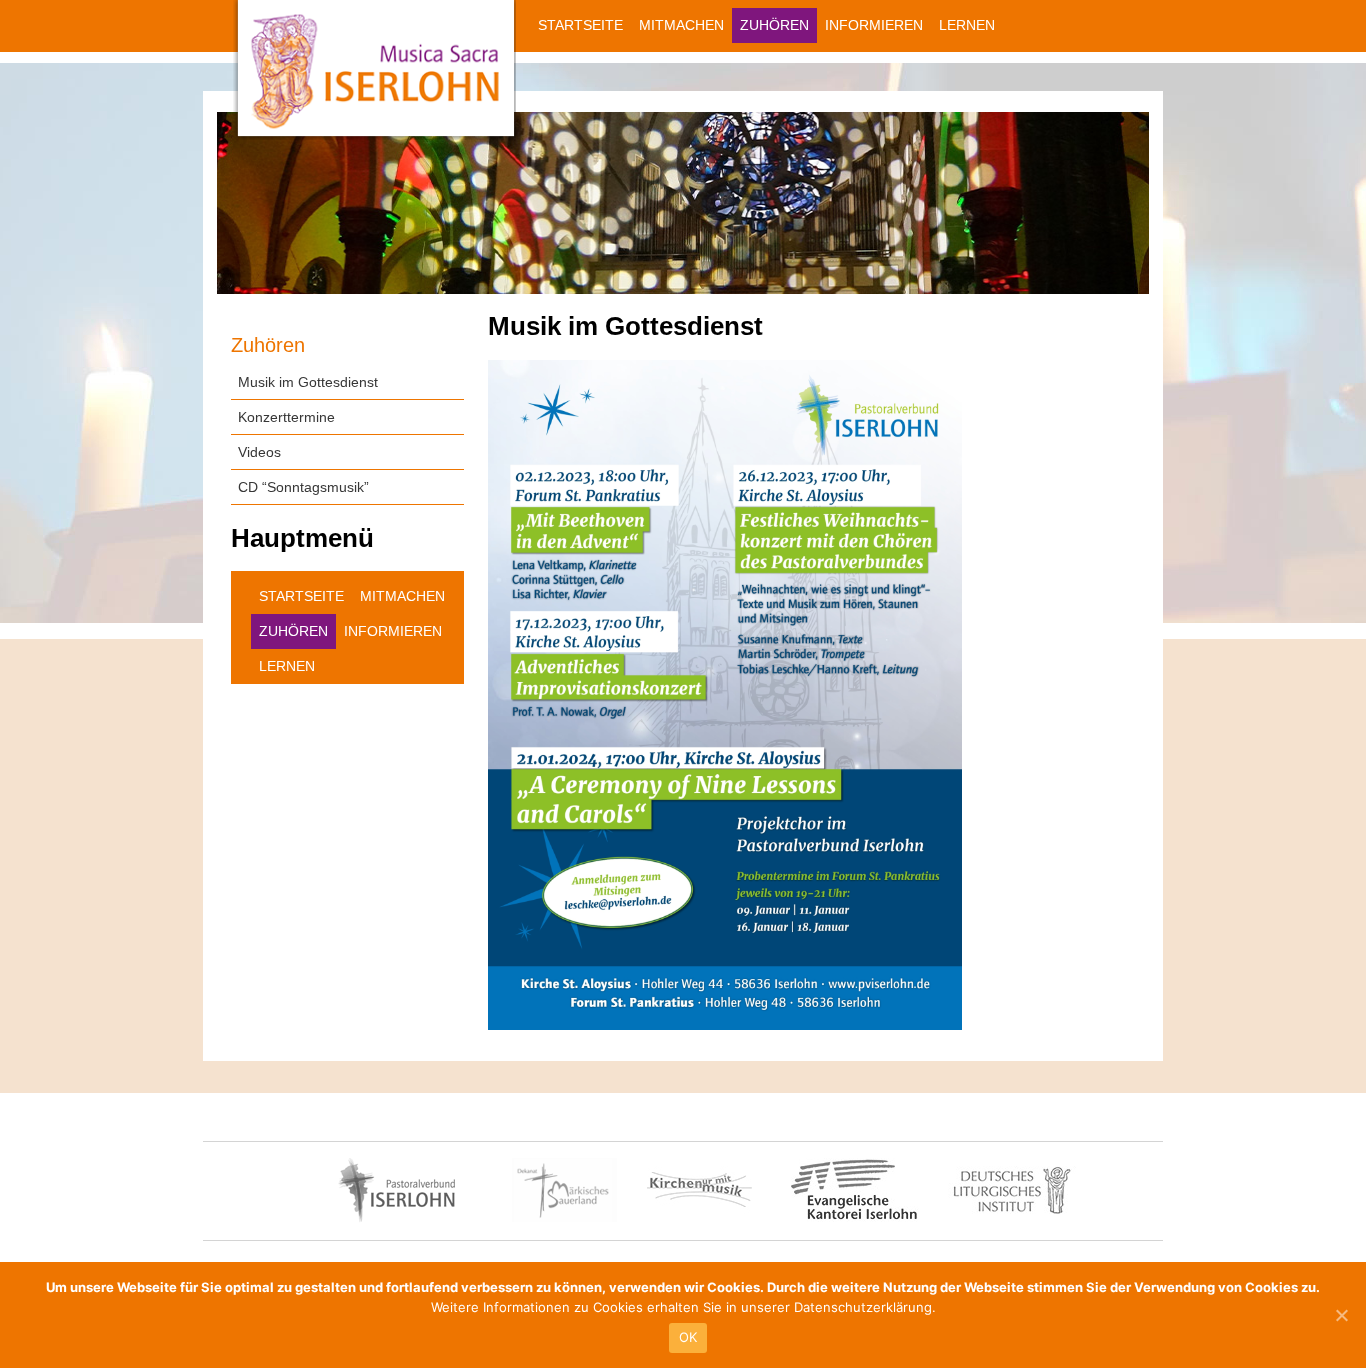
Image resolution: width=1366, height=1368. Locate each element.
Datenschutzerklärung (863, 1307)
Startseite (580, 25)
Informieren (874, 25)
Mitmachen (681, 25)
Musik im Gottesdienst (308, 382)
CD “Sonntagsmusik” (303, 487)
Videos (259, 452)
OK (688, 1337)
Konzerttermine (286, 417)
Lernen (967, 25)
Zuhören (774, 25)
